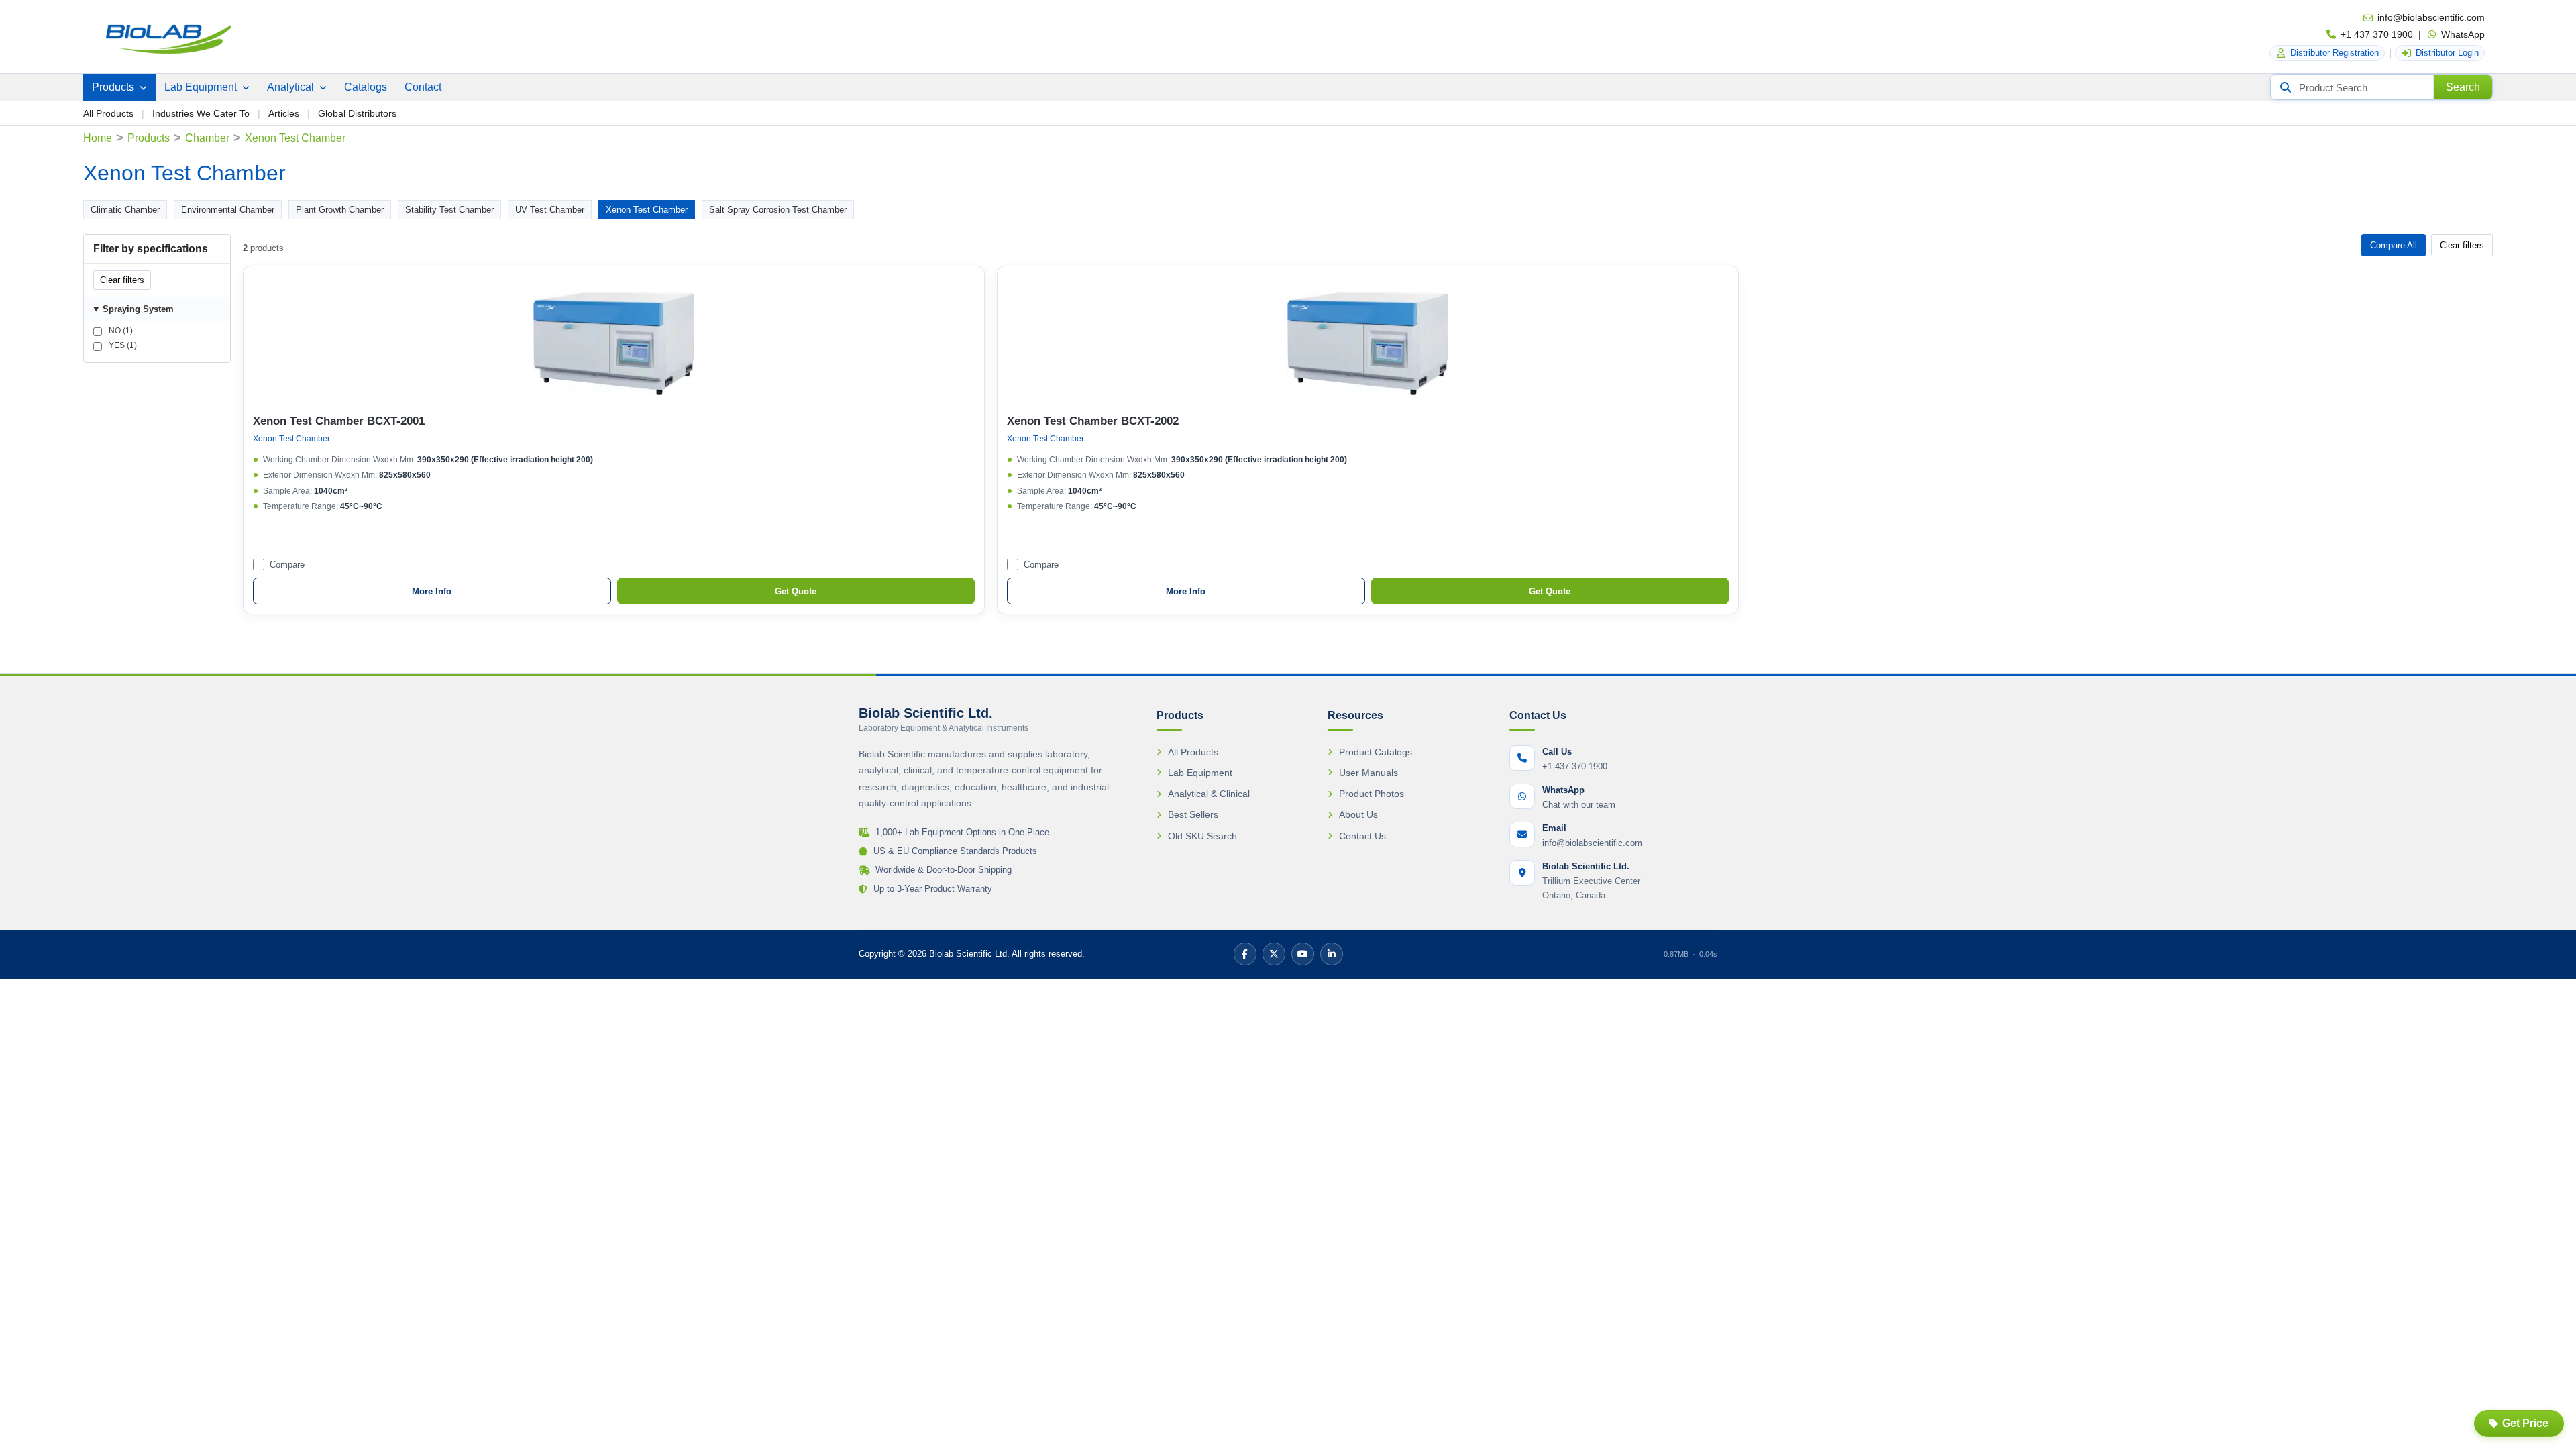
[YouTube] (1303, 954)
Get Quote (796, 591)
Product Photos (1372, 794)
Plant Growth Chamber (340, 210)
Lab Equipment (202, 87)
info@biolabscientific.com (2431, 17)
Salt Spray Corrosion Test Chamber (778, 210)
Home (98, 138)
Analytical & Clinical (1209, 794)
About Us (1358, 814)
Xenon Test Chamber (647, 210)
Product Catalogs (1376, 752)
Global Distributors (357, 113)
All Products (108, 113)
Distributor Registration (2334, 53)
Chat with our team (1579, 805)
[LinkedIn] (1332, 954)
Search (2463, 87)
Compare (287, 565)
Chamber (207, 138)
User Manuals (1368, 773)
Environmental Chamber (228, 210)
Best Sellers (1193, 814)
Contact (423, 87)
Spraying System (138, 309)
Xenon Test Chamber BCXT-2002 (1093, 421)
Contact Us (1362, 836)
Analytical (292, 87)
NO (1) (120, 331)
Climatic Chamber (125, 210)
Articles (284, 113)
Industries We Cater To (201, 113)
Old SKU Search (1202, 836)
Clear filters (122, 280)
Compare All (2394, 245)
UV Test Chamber (550, 210)
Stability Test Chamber (449, 210)
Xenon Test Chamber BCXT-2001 (339, 421)
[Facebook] (1245, 954)
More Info (432, 591)
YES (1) (122, 345)
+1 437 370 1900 (2377, 34)
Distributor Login (2447, 53)
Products (114, 87)
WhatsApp (2463, 34)
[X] (1274, 954)
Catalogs (366, 87)
